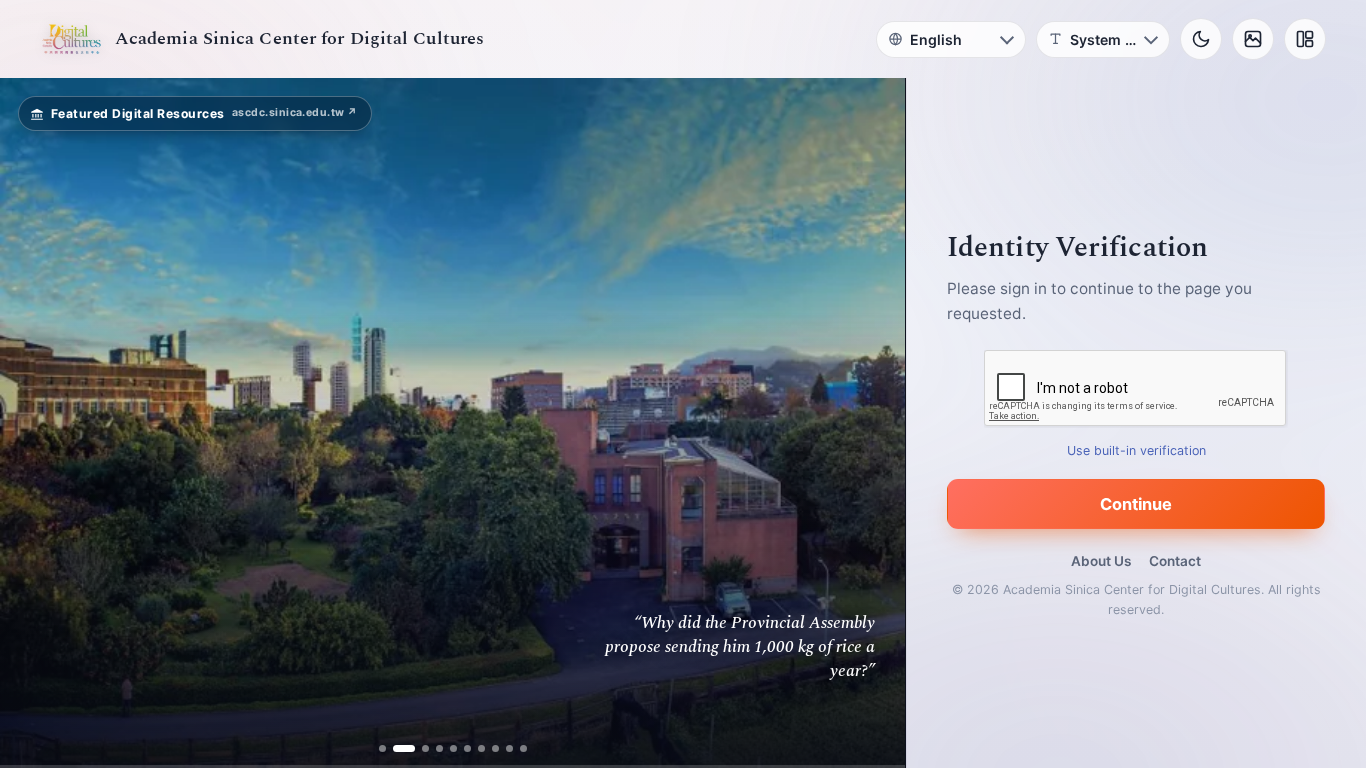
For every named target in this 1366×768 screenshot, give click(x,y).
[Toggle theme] (1201, 39)
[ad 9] (509, 748)
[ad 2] (396, 748)
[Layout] (1305, 39)
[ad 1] (382, 748)
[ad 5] (453, 748)
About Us (1101, 561)
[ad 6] (467, 748)
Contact (1175, 561)
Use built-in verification (1136, 450)
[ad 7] (481, 748)
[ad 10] (523, 748)
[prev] (36, 423)
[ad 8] (495, 748)
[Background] (1253, 39)
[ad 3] (418, 748)
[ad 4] (439, 748)
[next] (869, 423)
